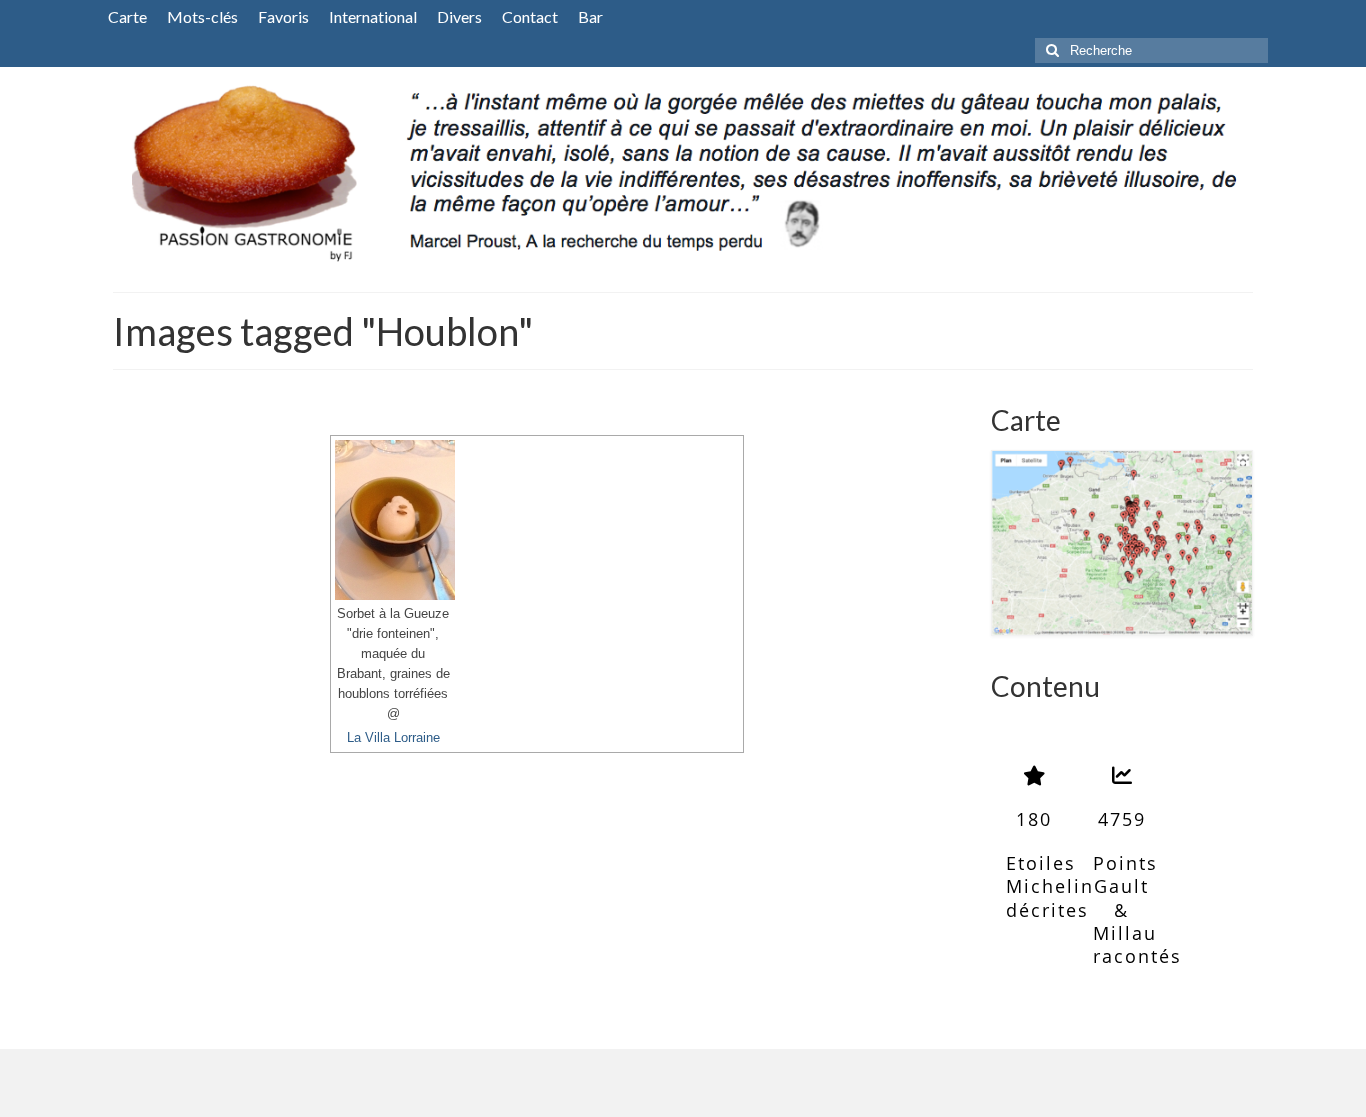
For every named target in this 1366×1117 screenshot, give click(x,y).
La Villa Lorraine (393, 738)
